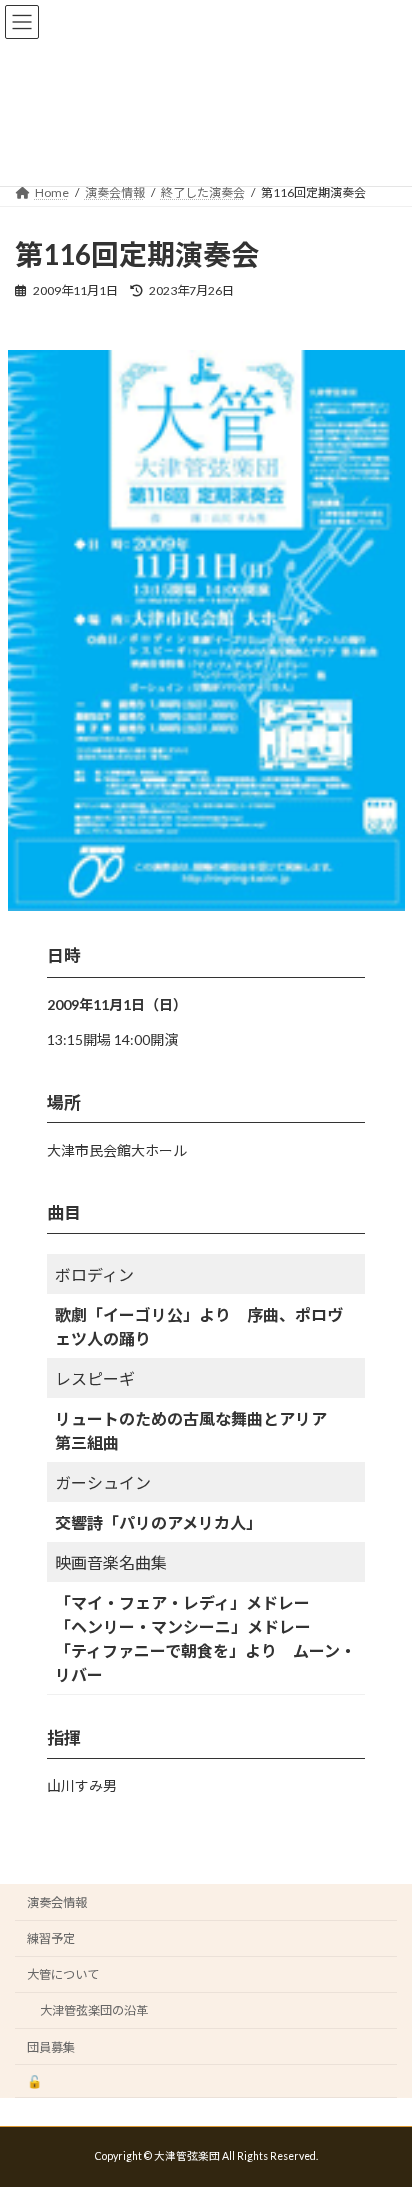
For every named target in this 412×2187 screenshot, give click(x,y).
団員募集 (51, 2047)
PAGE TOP (382, 2100)
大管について (63, 1974)
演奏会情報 (57, 1902)
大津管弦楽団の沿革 (94, 2010)
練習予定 (51, 1938)
